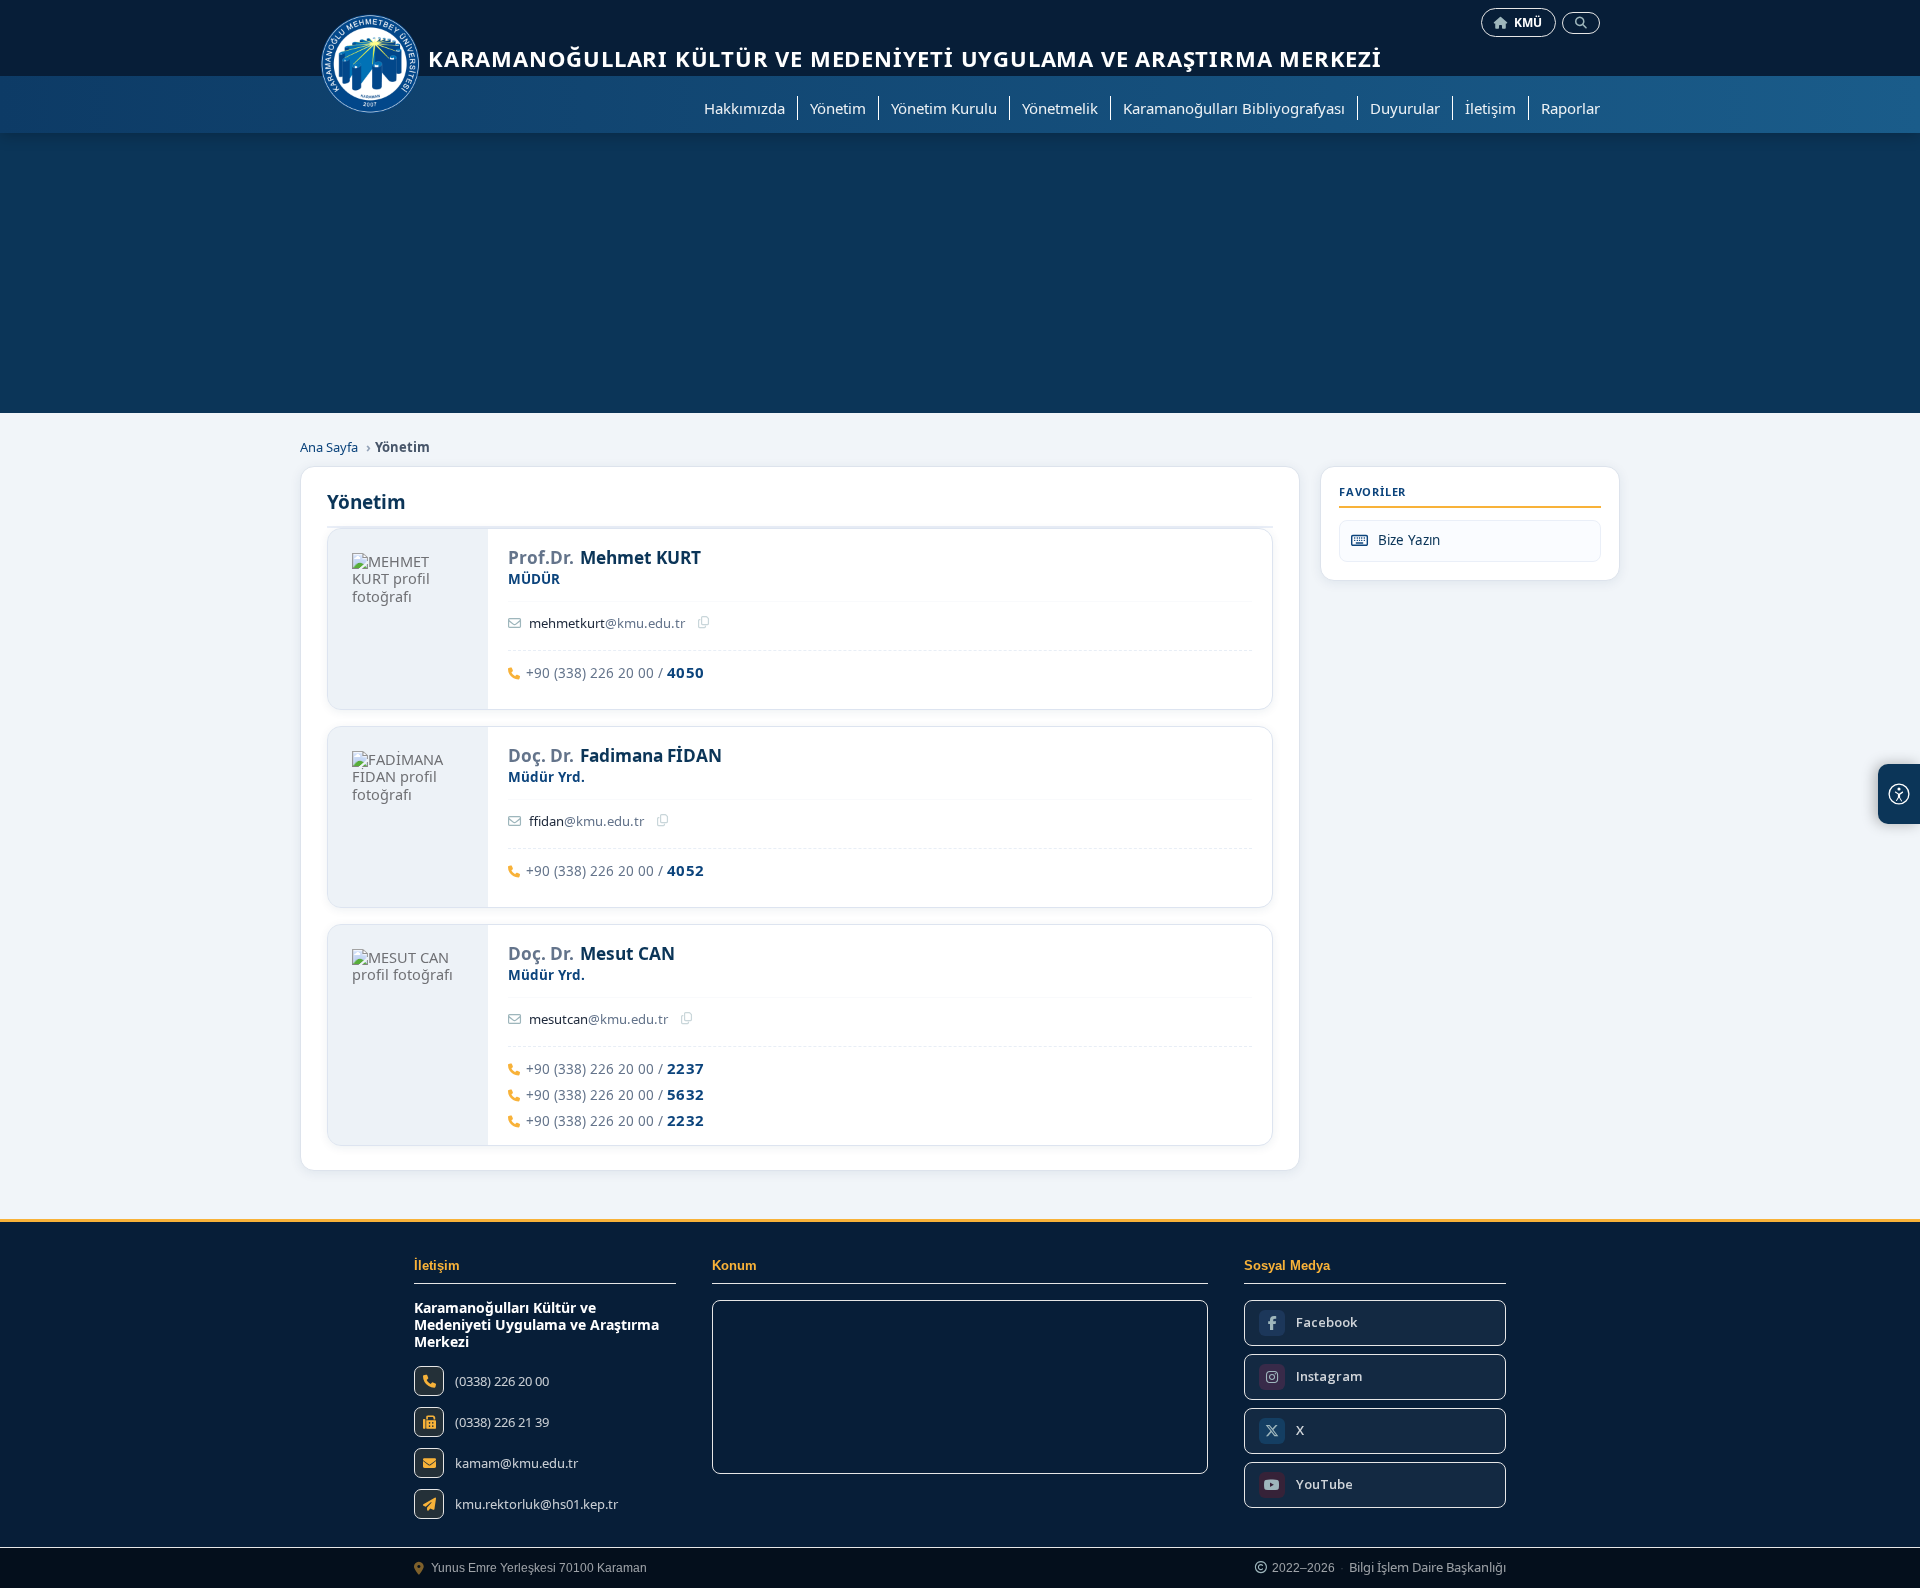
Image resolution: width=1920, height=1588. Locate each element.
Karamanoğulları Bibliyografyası (1234, 108)
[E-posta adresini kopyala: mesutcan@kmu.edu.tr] (686, 1019)
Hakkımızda (744, 108)
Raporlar (1570, 108)
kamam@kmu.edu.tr (516, 1463)
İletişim (1490, 108)
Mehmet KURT (640, 558)
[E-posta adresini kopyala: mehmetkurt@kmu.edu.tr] (703, 623)
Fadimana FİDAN (651, 756)
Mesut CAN (627, 954)
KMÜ (1528, 22)
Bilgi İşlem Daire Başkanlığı (1427, 1568)
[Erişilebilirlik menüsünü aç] (1899, 794)
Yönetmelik (1060, 108)
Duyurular (1405, 108)
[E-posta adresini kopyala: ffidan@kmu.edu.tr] (662, 821)
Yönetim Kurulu (944, 108)
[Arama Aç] (1581, 23)
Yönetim (838, 108)
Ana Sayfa (329, 447)
